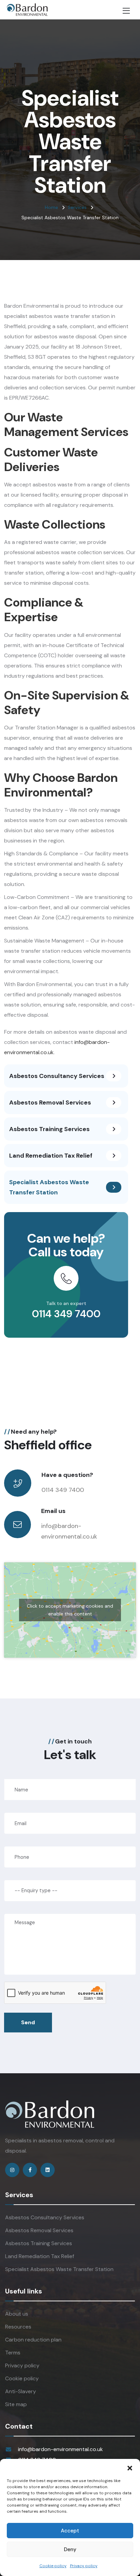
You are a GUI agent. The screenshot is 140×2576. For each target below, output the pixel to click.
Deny (70, 2549)
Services (77, 207)
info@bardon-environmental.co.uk (60, 2449)
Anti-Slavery (21, 2391)
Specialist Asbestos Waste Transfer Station (59, 2269)
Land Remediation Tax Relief (40, 2256)
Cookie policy (53, 2566)
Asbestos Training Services (39, 2243)
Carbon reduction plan (33, 2340)
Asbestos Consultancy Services (45, 2217)
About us (17, 2314)
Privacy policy (84, 2566)
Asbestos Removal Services (39, 2230)
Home (51, 207)
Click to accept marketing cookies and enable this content (70, 1610)
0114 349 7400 (66, 1314)
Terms (13, 2353)
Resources (18, 2327)
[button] (130, 2467)
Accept (70, 2531)
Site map (16, 2404)
